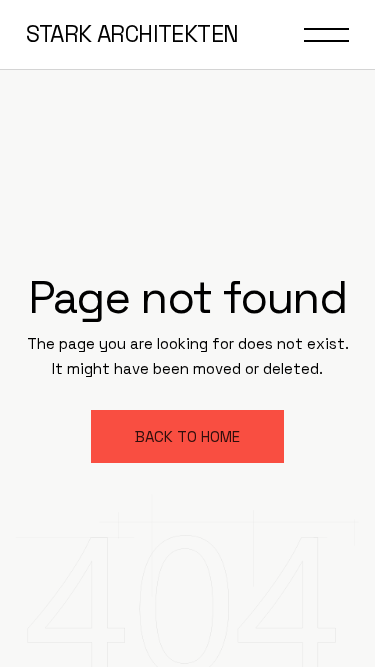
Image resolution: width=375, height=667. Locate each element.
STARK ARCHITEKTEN (132, 34)
